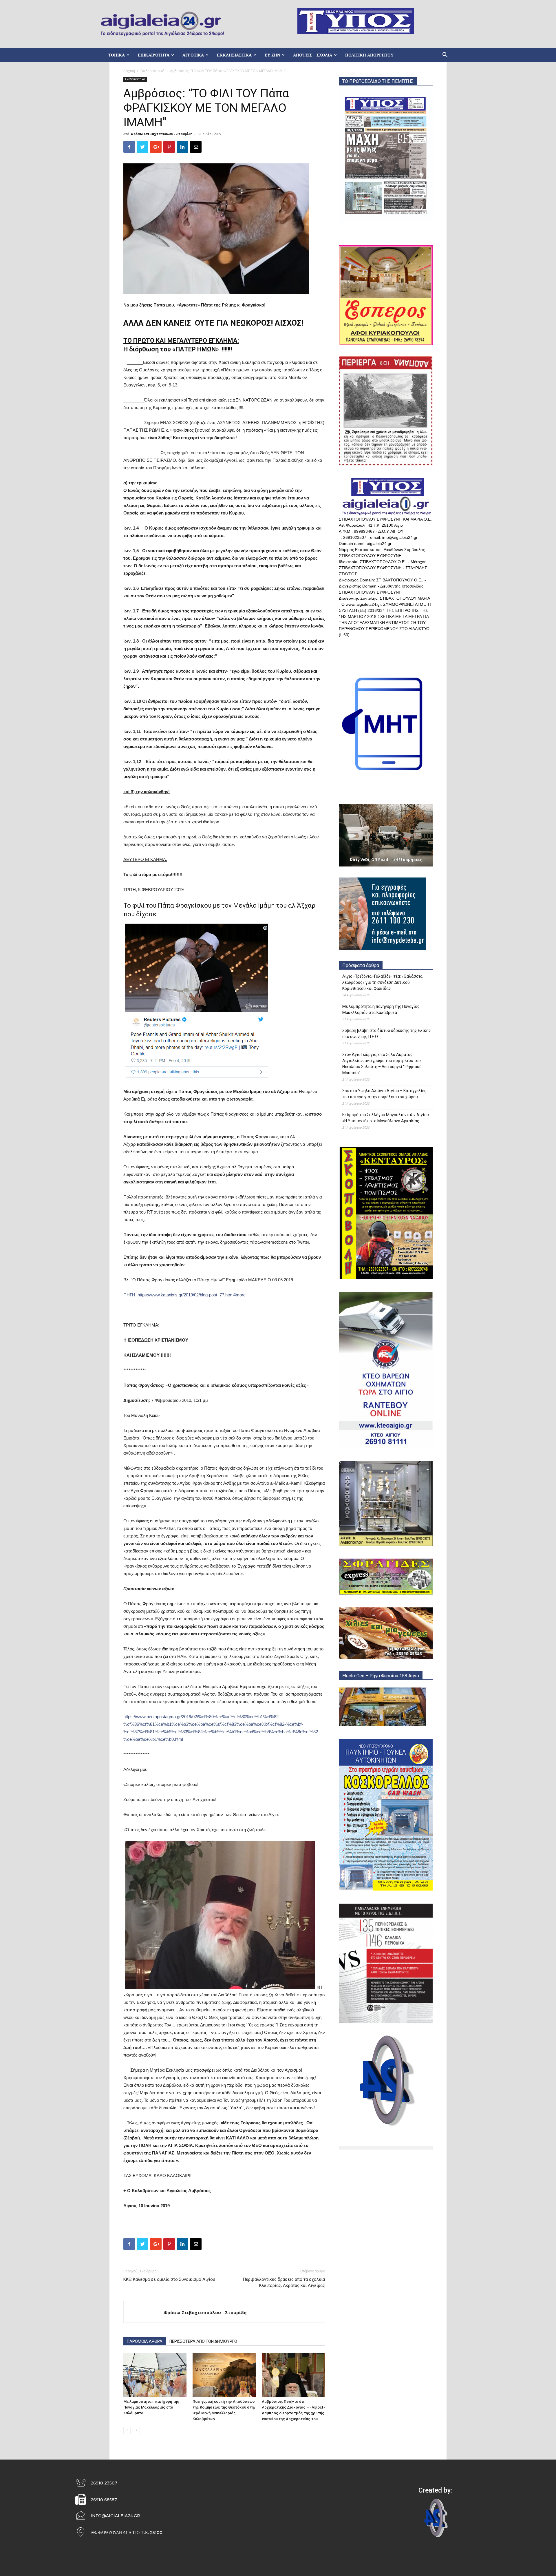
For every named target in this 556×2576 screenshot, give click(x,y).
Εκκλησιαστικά (152, 71)
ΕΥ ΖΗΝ (272, 55)
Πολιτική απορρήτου (369, 55)
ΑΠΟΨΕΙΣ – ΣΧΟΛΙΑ (313, 55)
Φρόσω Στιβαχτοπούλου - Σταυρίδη (162, 134)
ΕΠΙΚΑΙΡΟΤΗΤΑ (154, 55)
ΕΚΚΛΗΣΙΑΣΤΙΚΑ (234, 55)
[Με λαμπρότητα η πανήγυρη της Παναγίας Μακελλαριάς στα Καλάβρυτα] (155, 2375)
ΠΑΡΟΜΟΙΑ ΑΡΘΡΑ (145, 2341)
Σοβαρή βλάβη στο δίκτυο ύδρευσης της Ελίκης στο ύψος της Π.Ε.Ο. (387, 1033)
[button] (445, 55)
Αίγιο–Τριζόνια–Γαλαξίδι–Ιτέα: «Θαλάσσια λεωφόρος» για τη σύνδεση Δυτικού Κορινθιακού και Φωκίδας (382, 982)
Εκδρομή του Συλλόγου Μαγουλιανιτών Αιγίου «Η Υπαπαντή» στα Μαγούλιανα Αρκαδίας (386, 1118)
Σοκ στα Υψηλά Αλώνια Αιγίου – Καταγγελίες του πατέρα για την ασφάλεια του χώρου (384, 1094)
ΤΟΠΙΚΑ (117, 55)
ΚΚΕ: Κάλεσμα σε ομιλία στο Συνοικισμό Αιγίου (169, 2279)
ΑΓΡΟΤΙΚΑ (193, 55)
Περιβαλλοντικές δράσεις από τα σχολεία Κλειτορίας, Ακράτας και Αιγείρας (284, 2282)
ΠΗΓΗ (129, 1295)
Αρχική (129, 71)
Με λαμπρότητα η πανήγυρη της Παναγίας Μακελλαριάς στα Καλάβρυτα (151, 2407)
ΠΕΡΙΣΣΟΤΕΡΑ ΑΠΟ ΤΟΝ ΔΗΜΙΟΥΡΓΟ (203, 2341)
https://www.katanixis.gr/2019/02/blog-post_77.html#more (190, 1295)
